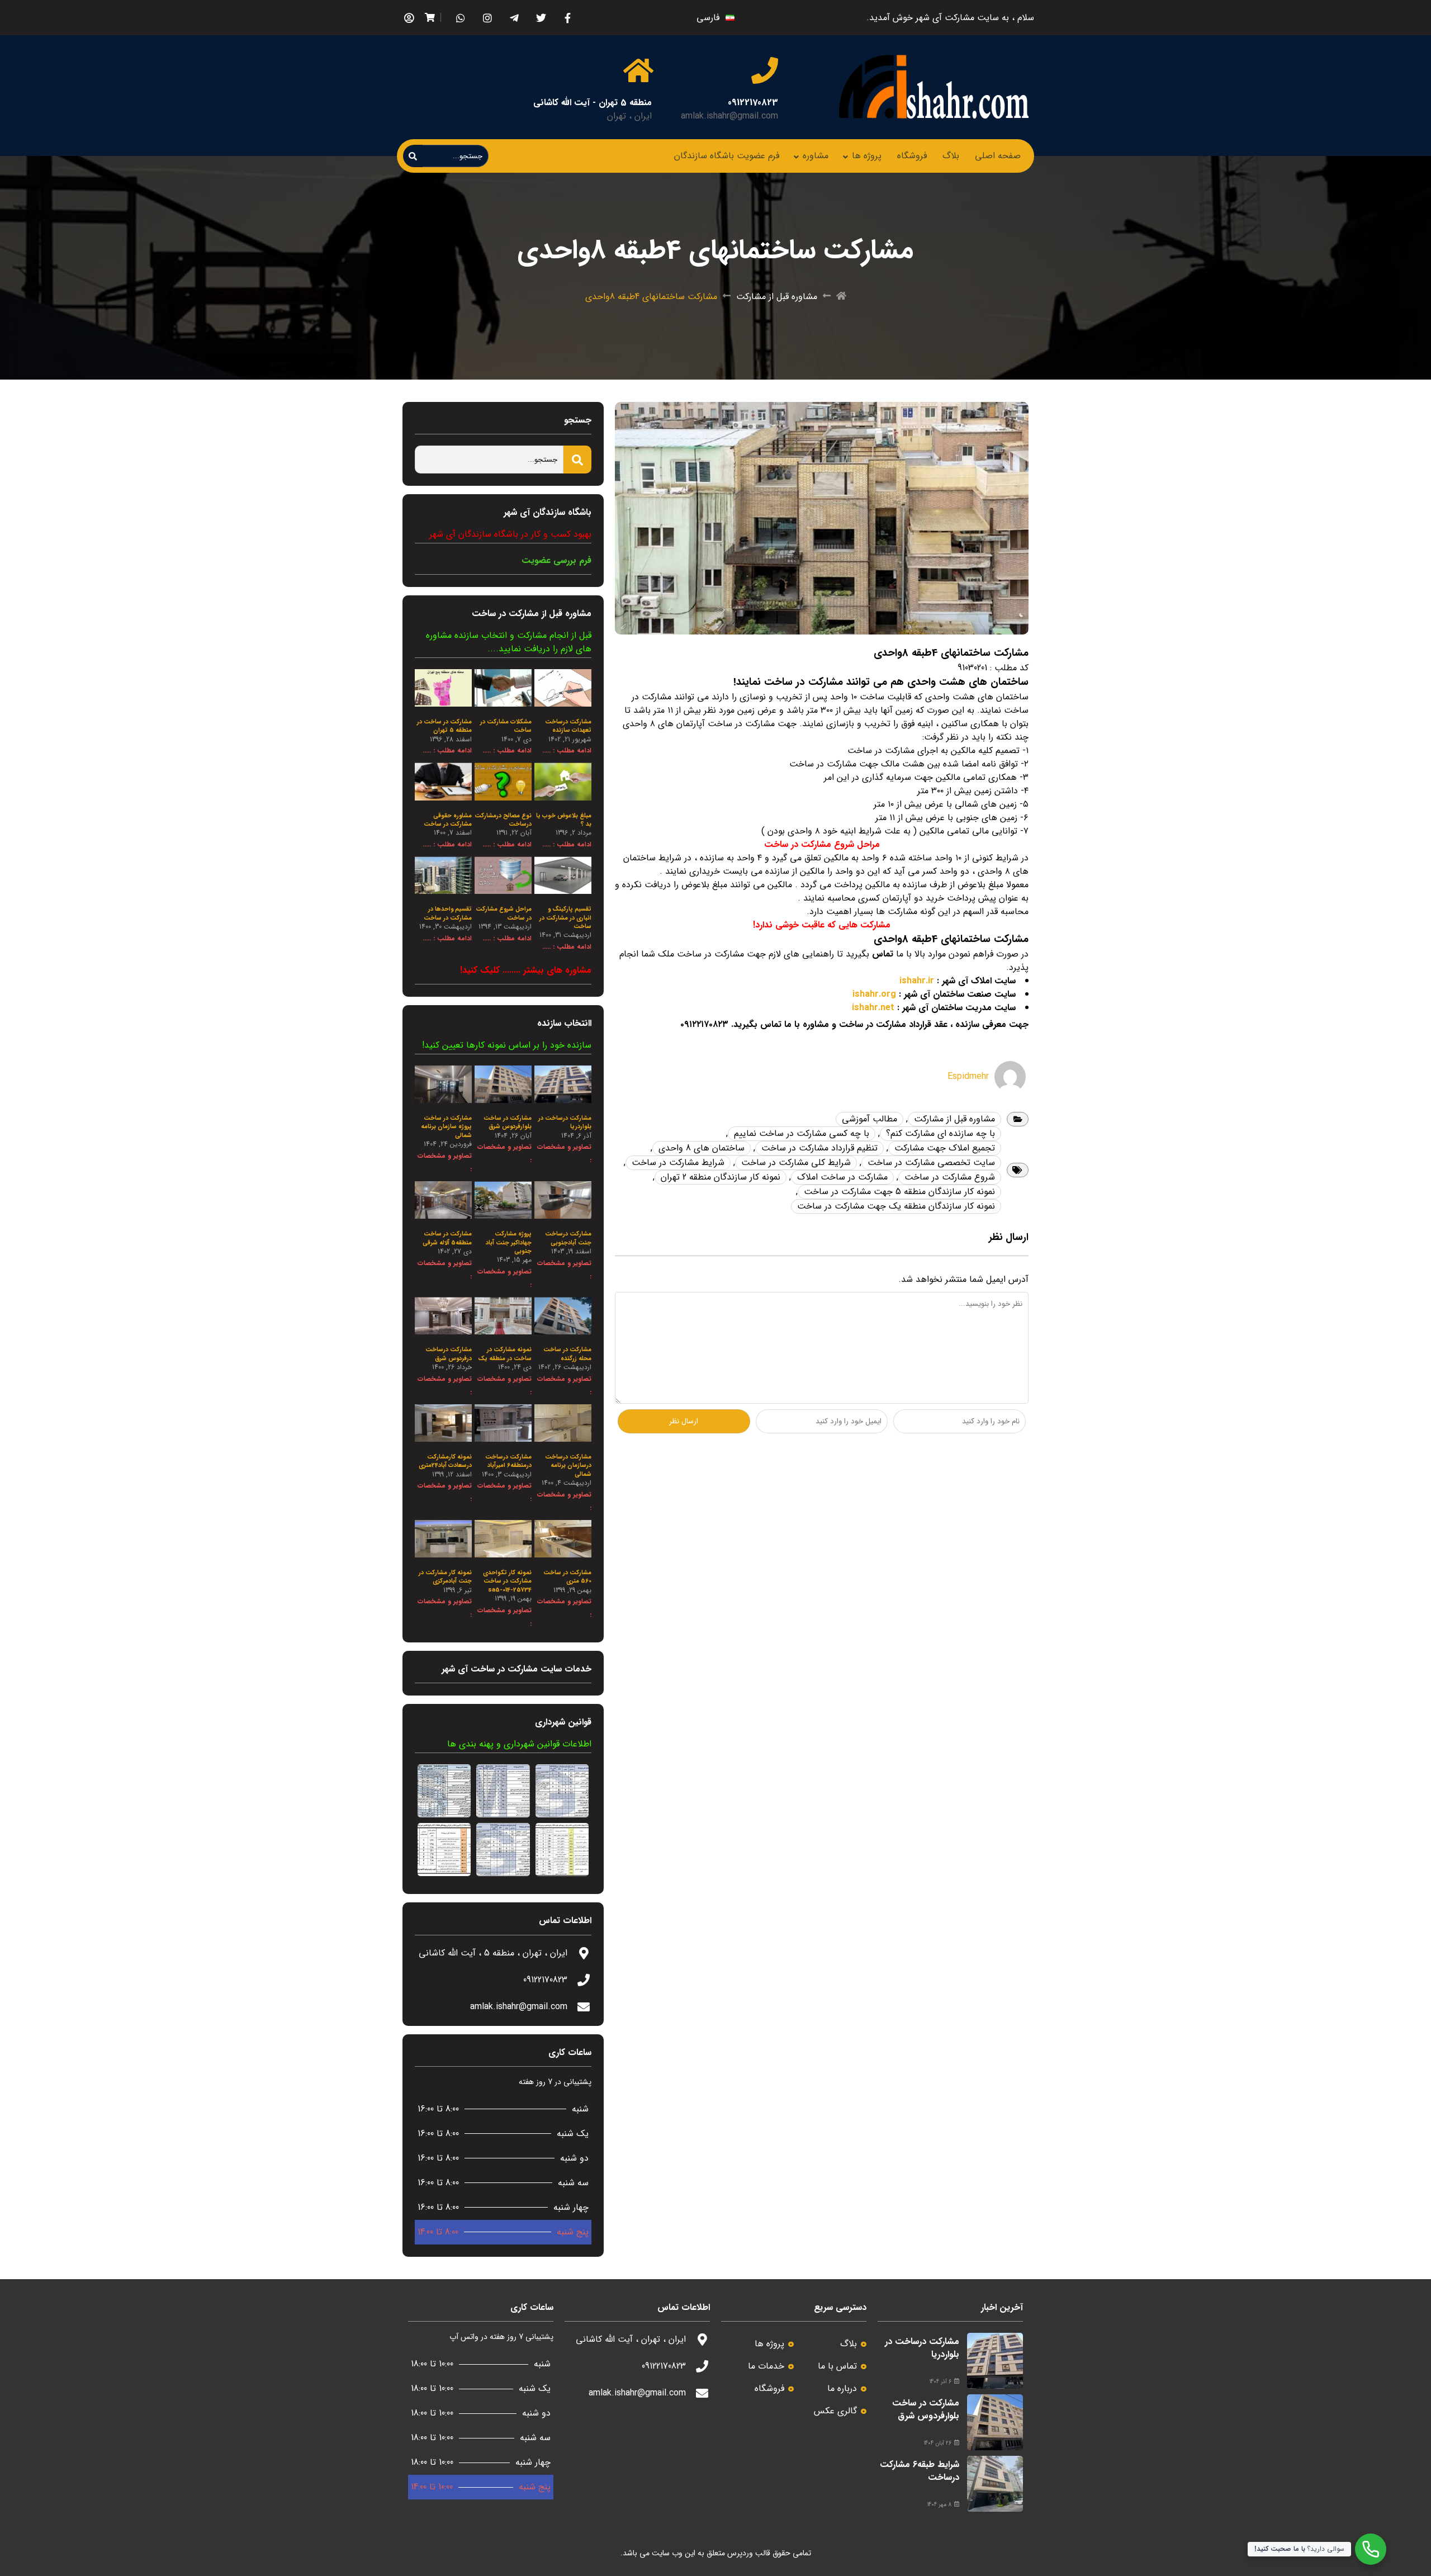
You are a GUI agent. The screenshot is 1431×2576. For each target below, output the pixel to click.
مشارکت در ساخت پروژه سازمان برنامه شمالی (446, 1127)
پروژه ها (867, 156)
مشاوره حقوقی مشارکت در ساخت (448, 820)
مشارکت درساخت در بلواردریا (565, 1123)
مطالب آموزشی (870, 1119)
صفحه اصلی (998, 156)
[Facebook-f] (568, 18)
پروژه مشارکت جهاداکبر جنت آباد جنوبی (509, 1243)
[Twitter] (541, 18)
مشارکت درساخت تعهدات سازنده (568, 726)
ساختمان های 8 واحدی (702, 1148)
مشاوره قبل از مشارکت (777, 297)
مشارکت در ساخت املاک (842, 1177)
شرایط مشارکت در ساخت (678, 1162)
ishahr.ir (917, 981)
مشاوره (816, 156)
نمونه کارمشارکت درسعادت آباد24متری (445, 1461)
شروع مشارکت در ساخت (950, 1177)
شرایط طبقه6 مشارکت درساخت (920, 2471)
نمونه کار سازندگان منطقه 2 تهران (721, 1177)
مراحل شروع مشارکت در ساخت (504, 913)
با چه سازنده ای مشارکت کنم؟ (940, 1133)
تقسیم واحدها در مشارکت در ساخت (448, 913)
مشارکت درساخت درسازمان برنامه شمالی (568, 1466)
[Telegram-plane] (514, 18)
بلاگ (951, 156)
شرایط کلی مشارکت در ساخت (796, 1162)
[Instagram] (487, 18)
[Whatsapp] (460, 18)
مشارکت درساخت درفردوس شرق (449, 1354)
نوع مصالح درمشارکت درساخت (503, 820)
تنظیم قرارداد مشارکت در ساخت (819, 1148)
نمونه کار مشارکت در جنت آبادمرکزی (445, 1577)
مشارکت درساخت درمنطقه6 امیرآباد (508, 1461)
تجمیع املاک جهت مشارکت (945, 1148)
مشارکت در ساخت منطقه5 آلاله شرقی (447, 1238)
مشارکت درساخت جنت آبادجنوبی (568, 1238)
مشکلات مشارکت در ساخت (506, 726)
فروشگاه (912, 156)
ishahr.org (874, 994)
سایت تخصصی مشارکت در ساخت (931, 1162)
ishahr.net (873, 1008)
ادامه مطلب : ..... (567, 750)
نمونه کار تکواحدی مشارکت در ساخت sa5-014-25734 (507, 1581)
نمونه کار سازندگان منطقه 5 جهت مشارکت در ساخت (899, 1192)
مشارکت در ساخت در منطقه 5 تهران (444, 726)
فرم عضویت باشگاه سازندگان (727, 156)
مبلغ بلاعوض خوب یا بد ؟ (564, 820)
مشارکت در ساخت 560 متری (567, 1577)
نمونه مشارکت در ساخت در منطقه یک (505, 1354)
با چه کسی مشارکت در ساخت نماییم (802, 1133)
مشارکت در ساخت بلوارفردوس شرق (508, 1123)
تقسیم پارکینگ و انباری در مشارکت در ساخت (565, 918)
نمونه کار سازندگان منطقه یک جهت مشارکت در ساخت (896, 1206)
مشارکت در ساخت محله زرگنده (567, 1354)
